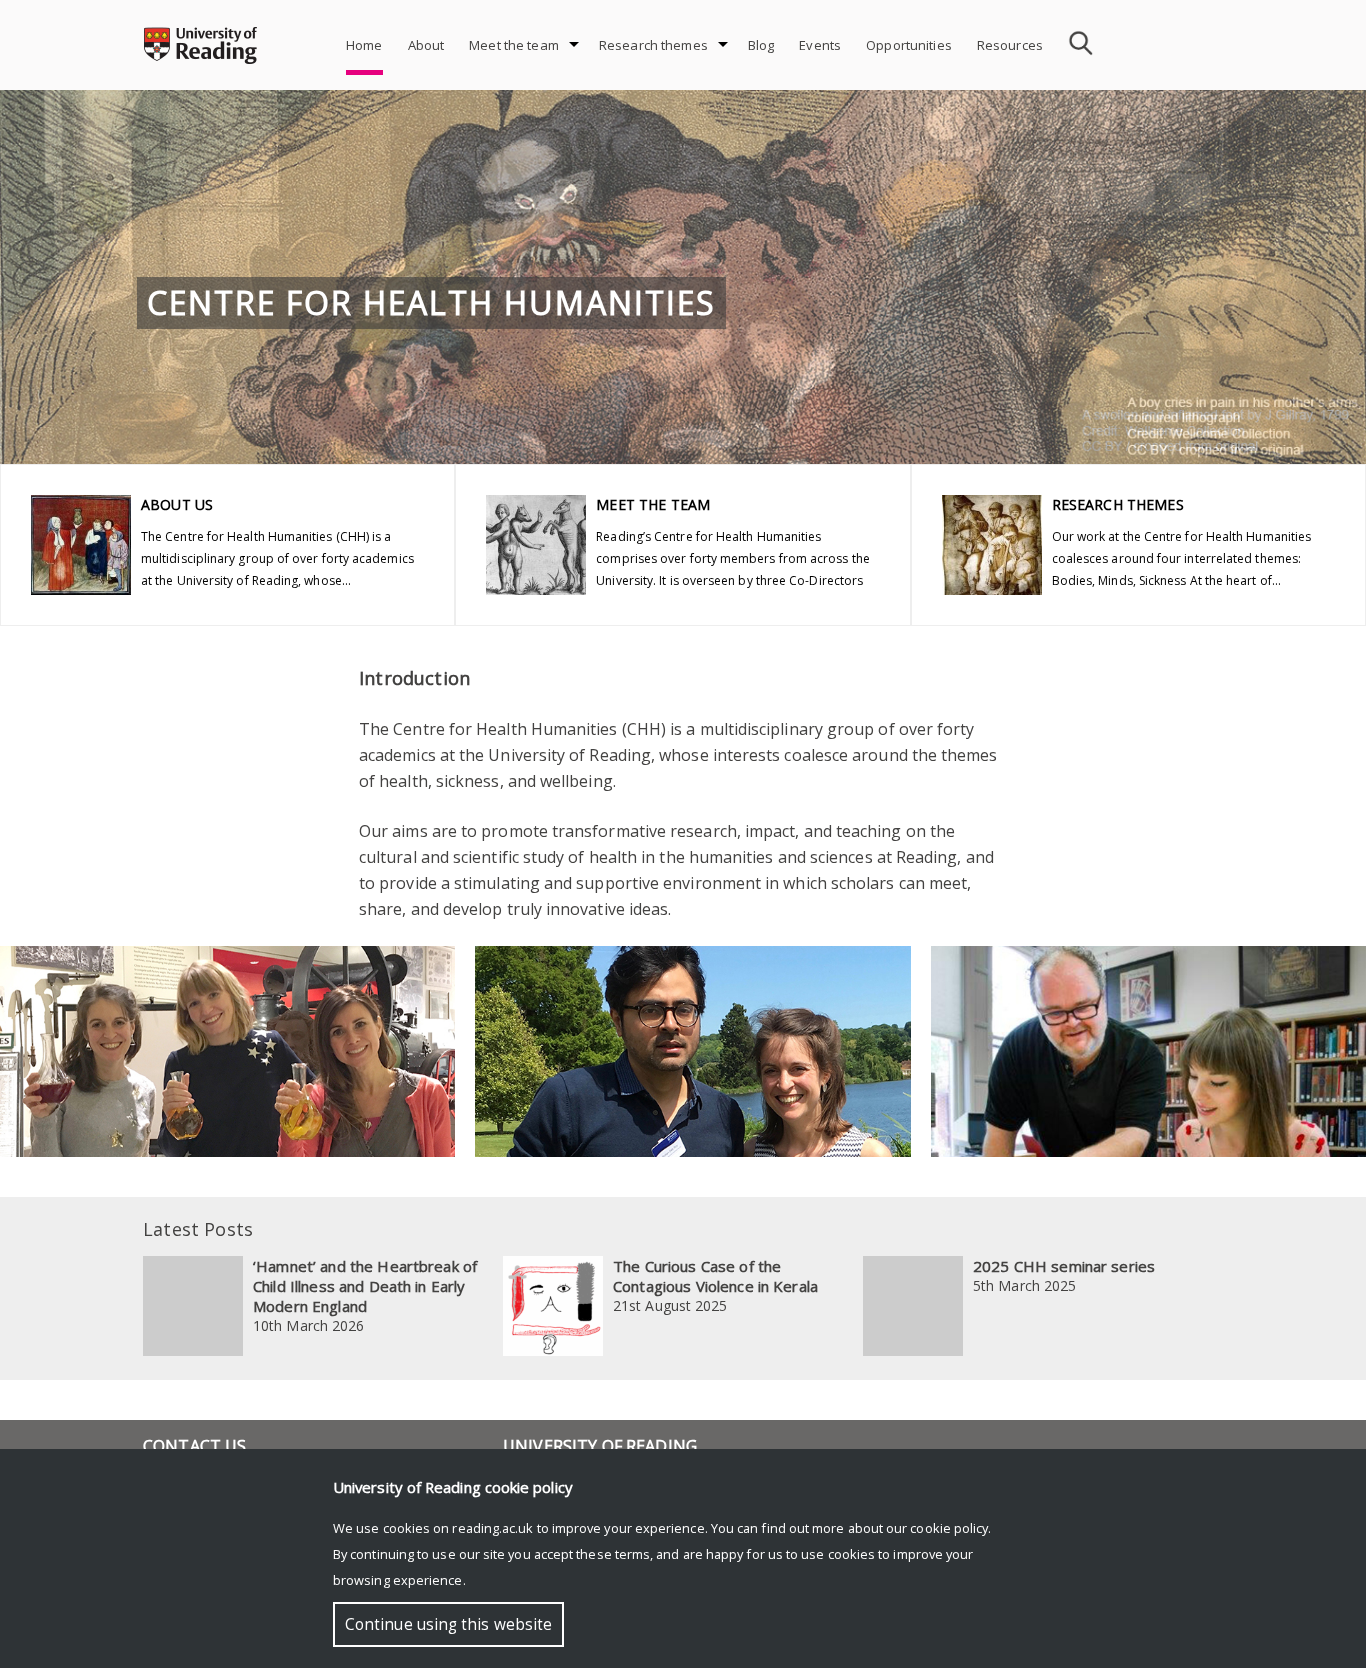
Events (820, 45)
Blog (761, 45)
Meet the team (514, 45)
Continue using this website (448, 1624)
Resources (1010, 45)
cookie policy (949, 1528)
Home (364, 45)
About (426, 45)
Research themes (653, 45)
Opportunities (909, 45)
